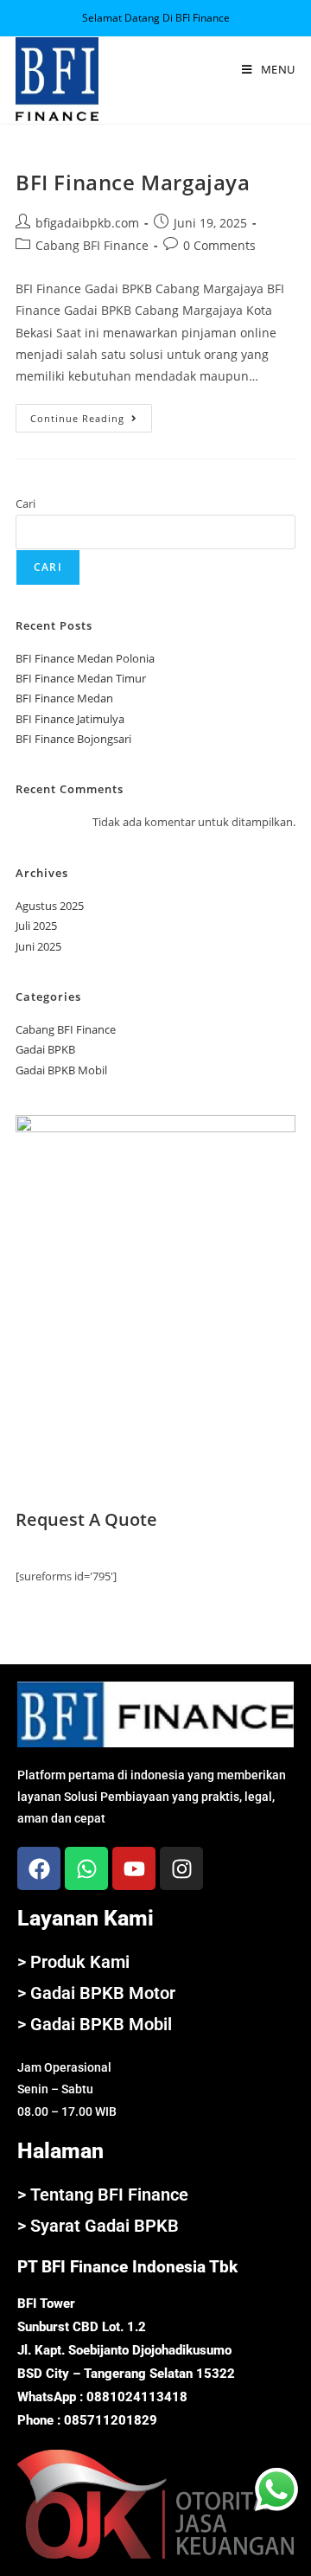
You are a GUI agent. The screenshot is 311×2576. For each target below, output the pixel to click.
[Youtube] (134, 1868)
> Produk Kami (73, 1962)
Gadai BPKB (45, 1049)
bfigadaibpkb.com (87, 223)
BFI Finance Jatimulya (70, 719)
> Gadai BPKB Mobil (95, 2024)
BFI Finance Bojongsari (73, 739)
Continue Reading (91, 414)
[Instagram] (181, 1868)
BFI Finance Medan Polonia (85, 658)
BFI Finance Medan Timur (81, 678)
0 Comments (219, 245)
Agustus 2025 (50, 906)
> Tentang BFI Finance (103, 2195)
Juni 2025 (38, 946)
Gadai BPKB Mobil (61, 1070)
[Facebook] (39, 1868)
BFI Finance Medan (64, 698)
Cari (25, 503)
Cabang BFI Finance (92, 245)
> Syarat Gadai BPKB (98, 2226)
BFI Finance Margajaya (133, 182)
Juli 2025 (36, 926)
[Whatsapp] (86, 1868)
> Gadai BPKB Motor (96, 1993)
